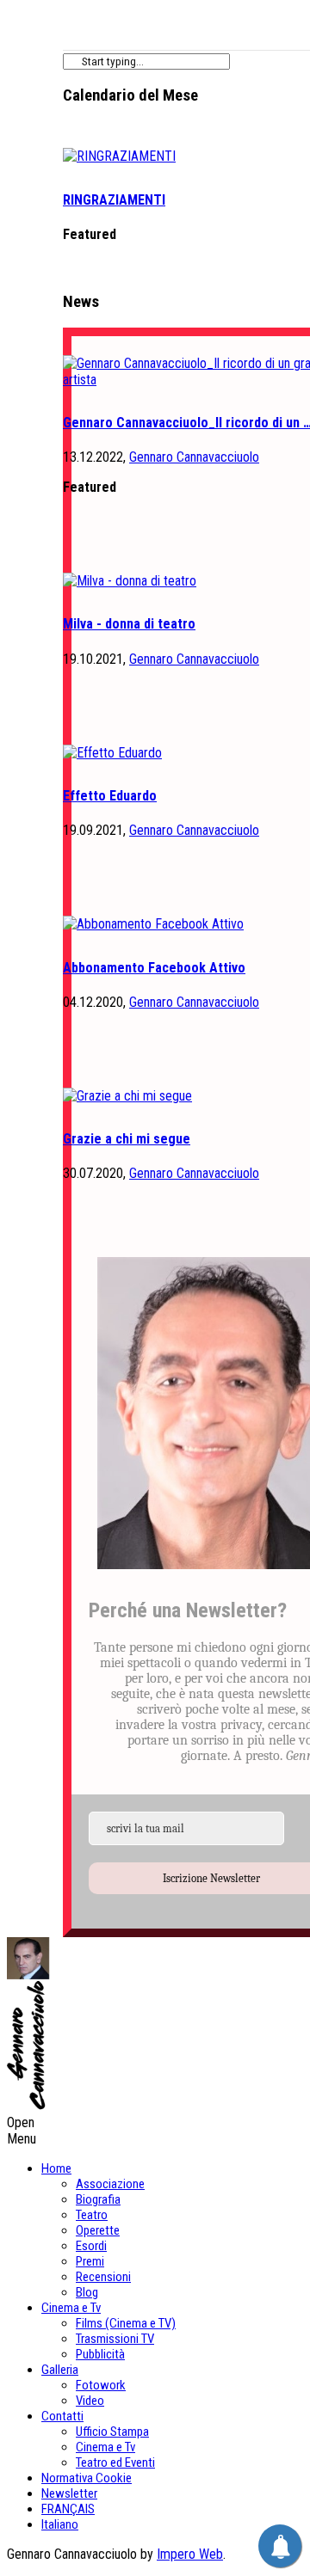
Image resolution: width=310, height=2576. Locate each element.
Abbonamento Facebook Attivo (154, 968)
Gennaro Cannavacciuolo (194, 457)
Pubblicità (100, 2354)
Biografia (98, 2199)
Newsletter (69, 2493)
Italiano (60, 2524)
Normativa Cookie (87, 2478)
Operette (98, 2230)
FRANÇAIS (68, 2509)
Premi (90, 2261)
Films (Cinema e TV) (126, 2323)
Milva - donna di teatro (129, 624)
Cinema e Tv (71, 2308)
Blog (87, 2292)
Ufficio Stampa (112, 2432)
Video (90, 2401)
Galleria (60, 2370)
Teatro (92, 2215)
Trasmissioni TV (115, 2339)
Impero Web (190, 2554)
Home (56, 2168)
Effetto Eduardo (110, 796)
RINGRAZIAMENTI (114, 200)
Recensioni (103, 2277)
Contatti (62, 2416)
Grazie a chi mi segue (127, 1139)
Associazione (110, 2184)
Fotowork (101, 2385)
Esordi (91, 2246)
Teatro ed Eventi (115, 2463)
